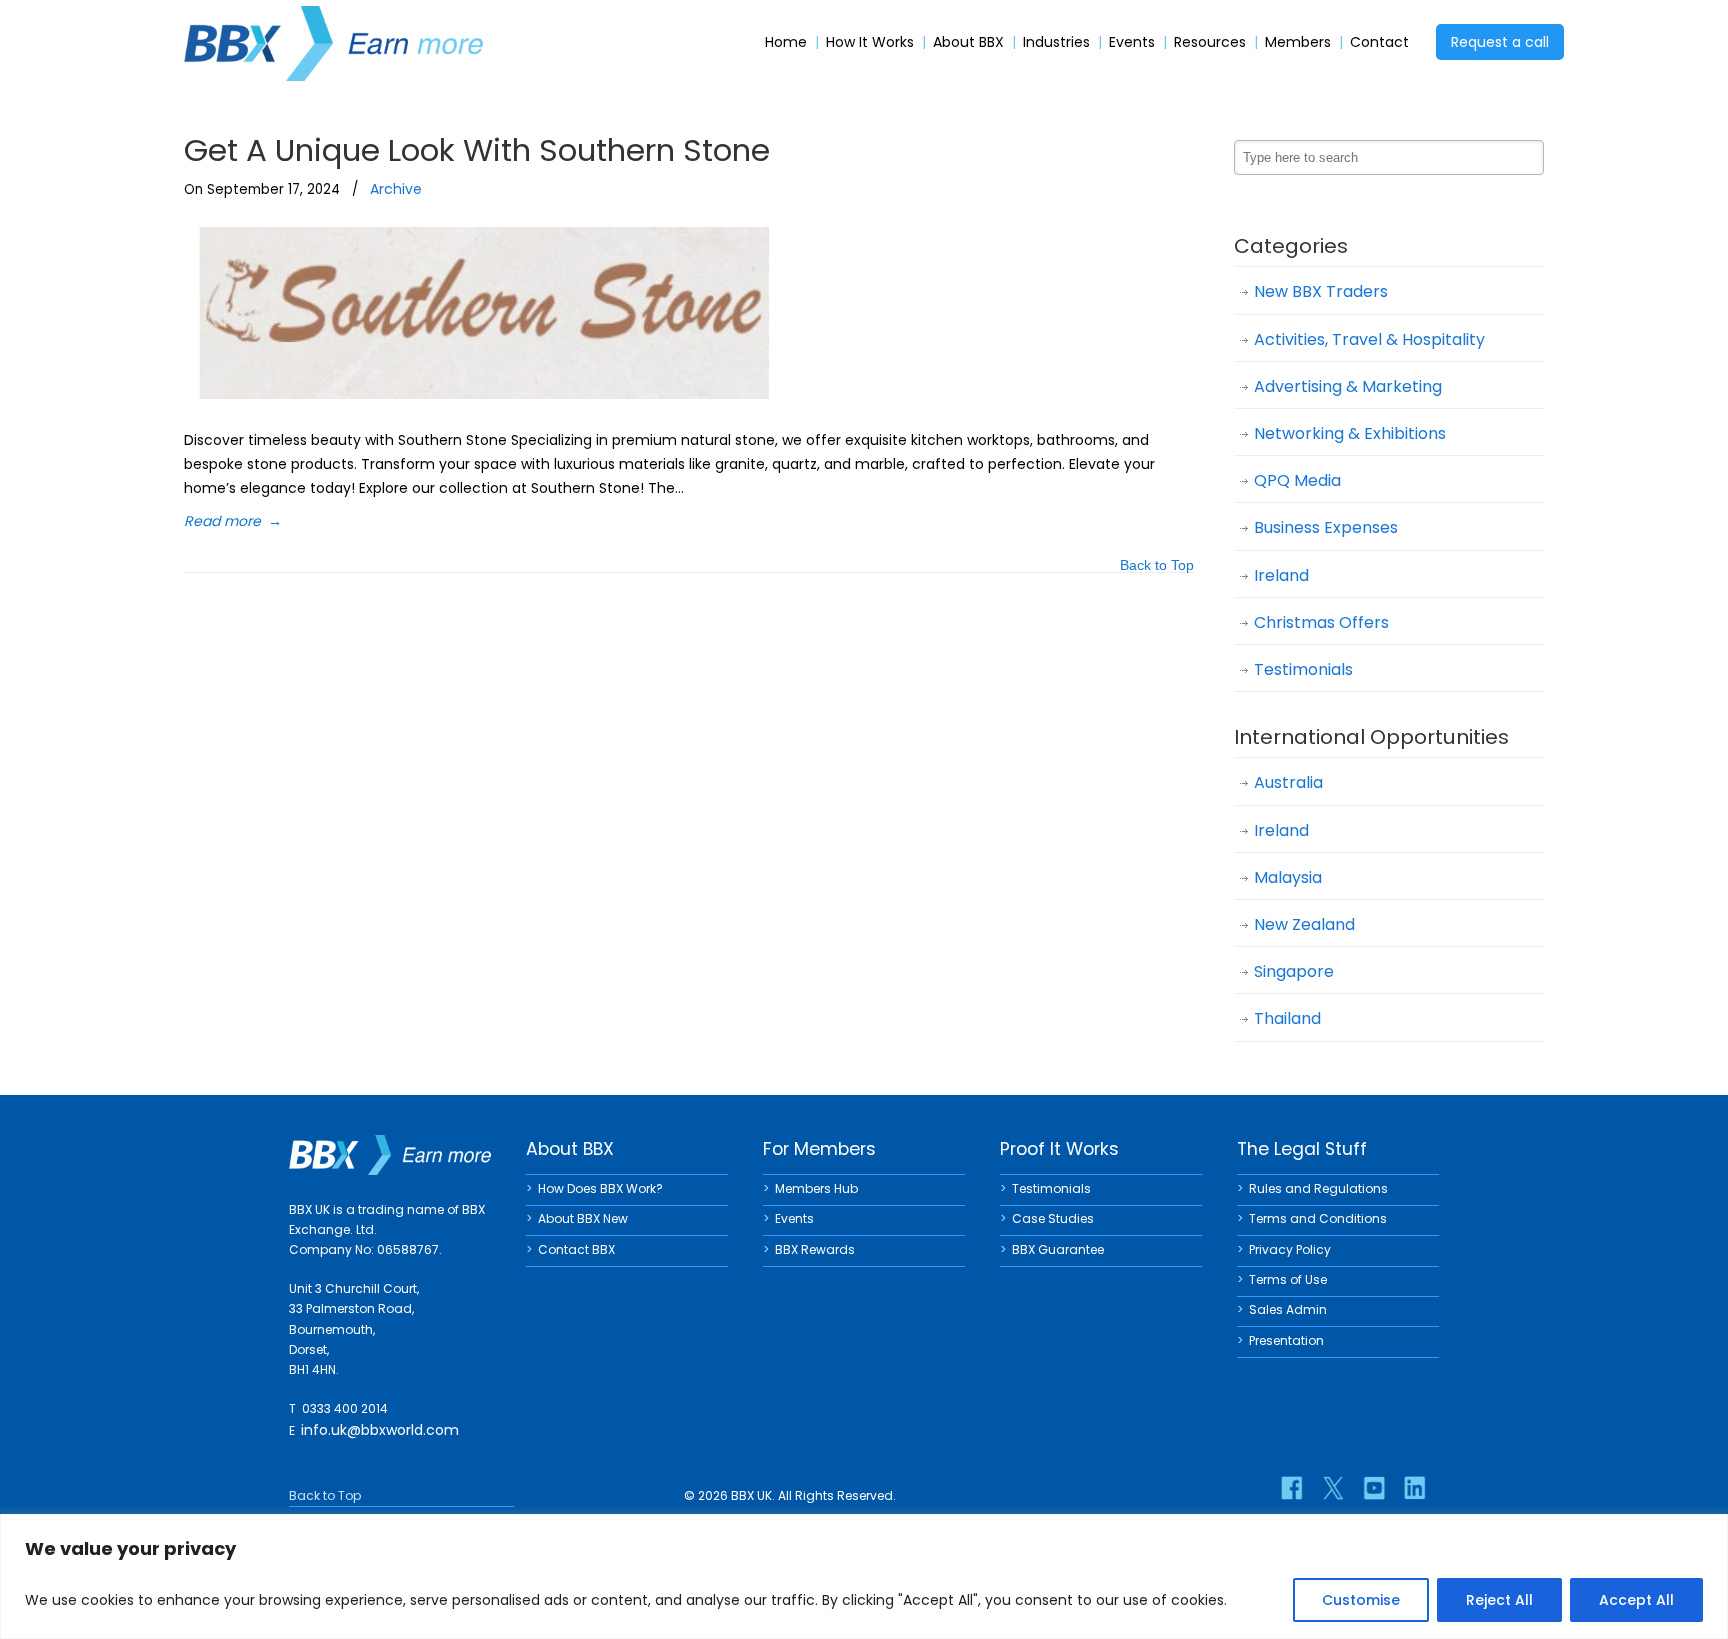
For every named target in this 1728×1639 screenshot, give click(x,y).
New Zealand (1304, 924)
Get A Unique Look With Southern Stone (477, 150)
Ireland (1281, 575)
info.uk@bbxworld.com (380, 1430)
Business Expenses (1326, 527)
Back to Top (1157, 566)
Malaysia (1288, 877)
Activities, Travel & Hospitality (1369, 339)
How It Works (870, 42)
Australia (1288, 782)
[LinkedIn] (1415, 1488)
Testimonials (1303, 669)
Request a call (1500, 42)
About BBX (968, 42)
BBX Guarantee (1058, 1249)
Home (786, 42)
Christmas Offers (1321, 622)
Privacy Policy (1290, 1249)
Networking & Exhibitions (1350, 433)
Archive (396, 189)
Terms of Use (1288, 1279)
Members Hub (816, 1188)
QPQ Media (1297, 480)
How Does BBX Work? (600, 1188)
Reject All (1499, 1600)
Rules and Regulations (1318, 1188)
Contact (1379, 42)
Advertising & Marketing (1348, 386)
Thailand (1287, 1018)
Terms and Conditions (1318, 1218)
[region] (864, 1576)
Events (1132, 42)
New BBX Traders (1321, 291)
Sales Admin (1288, 1309)
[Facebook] (1292, 1488)
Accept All (1636, 1600)
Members (1298, 42)
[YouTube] (1374, 1488)
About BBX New (583, 1218)
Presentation (1286, 1340)
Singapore (1294, 971)
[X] (1333, 1488)
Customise (1361, 1600)
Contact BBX (576, 1249)
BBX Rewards (815, 1249)
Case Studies (1053, 1218)
